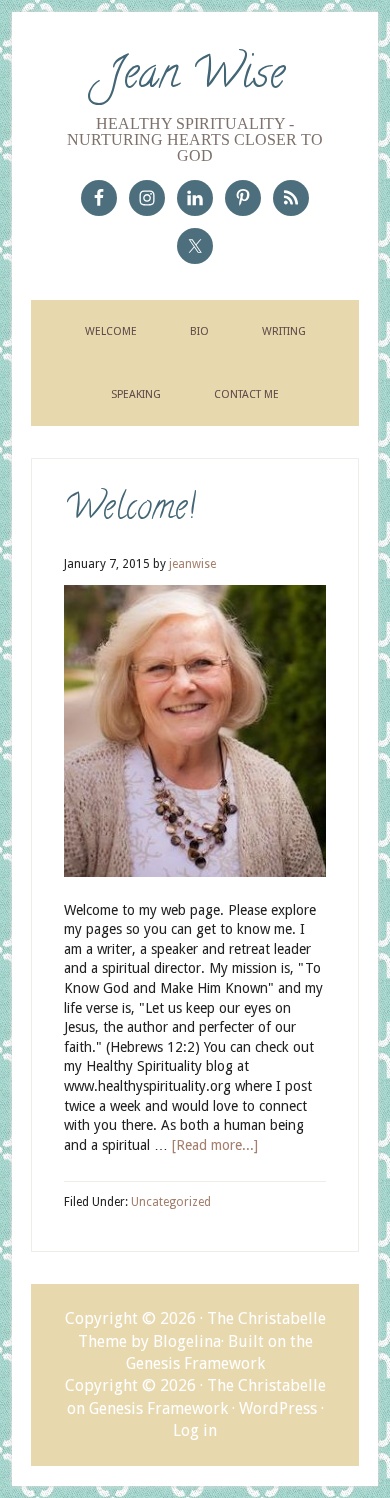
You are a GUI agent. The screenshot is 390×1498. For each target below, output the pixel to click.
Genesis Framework (195, 1363)
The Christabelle (266, 1385)
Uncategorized (171, 1202)
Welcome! (129, 510)
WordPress (278, 1408)
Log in (195, 1430)
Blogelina (187, 1341)
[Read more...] (215, 1145)
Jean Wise (195, 78)
